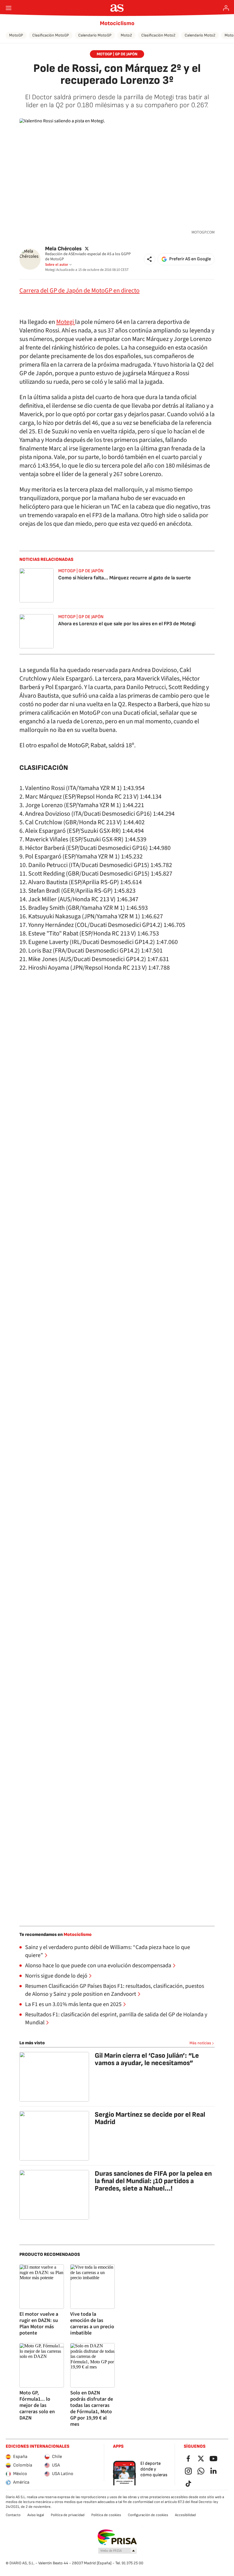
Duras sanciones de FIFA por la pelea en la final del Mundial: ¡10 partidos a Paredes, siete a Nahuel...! (153, 2181)
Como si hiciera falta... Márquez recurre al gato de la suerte (125, 578)
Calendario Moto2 (200, 35)
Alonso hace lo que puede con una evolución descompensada (98, 1966)
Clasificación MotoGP (51, 35)
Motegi (66, 322)
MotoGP (16, 35)
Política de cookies (106, 2515)
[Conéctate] (226, 8)
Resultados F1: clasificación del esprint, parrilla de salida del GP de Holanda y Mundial (116, 2019)
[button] (150, 259)
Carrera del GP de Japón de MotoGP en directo (79, 291)
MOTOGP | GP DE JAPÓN (117, 54)
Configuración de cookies (148, 2515)
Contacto (13, 2515)
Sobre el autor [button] (57, 265)
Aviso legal (36, 2515)
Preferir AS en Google (190, 259)
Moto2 (126, 35)
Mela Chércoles (63, 248)
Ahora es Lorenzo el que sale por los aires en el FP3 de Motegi (127, 624)
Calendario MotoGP (95, 35)
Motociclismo (117, 23)
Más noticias (200, 2043)
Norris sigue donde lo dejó (56, 1976)
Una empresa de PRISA (117, 2537)
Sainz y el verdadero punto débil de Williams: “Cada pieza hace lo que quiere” (108, 1951)
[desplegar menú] (9, 8)
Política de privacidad (68, 2515)
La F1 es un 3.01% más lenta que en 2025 (73, 2004)
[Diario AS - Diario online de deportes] (117, 8)
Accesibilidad (185, 2515)
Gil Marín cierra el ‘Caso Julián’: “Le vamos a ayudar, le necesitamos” (147, 2059)
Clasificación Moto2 (158, 35)
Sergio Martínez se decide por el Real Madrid (150, 2118)
